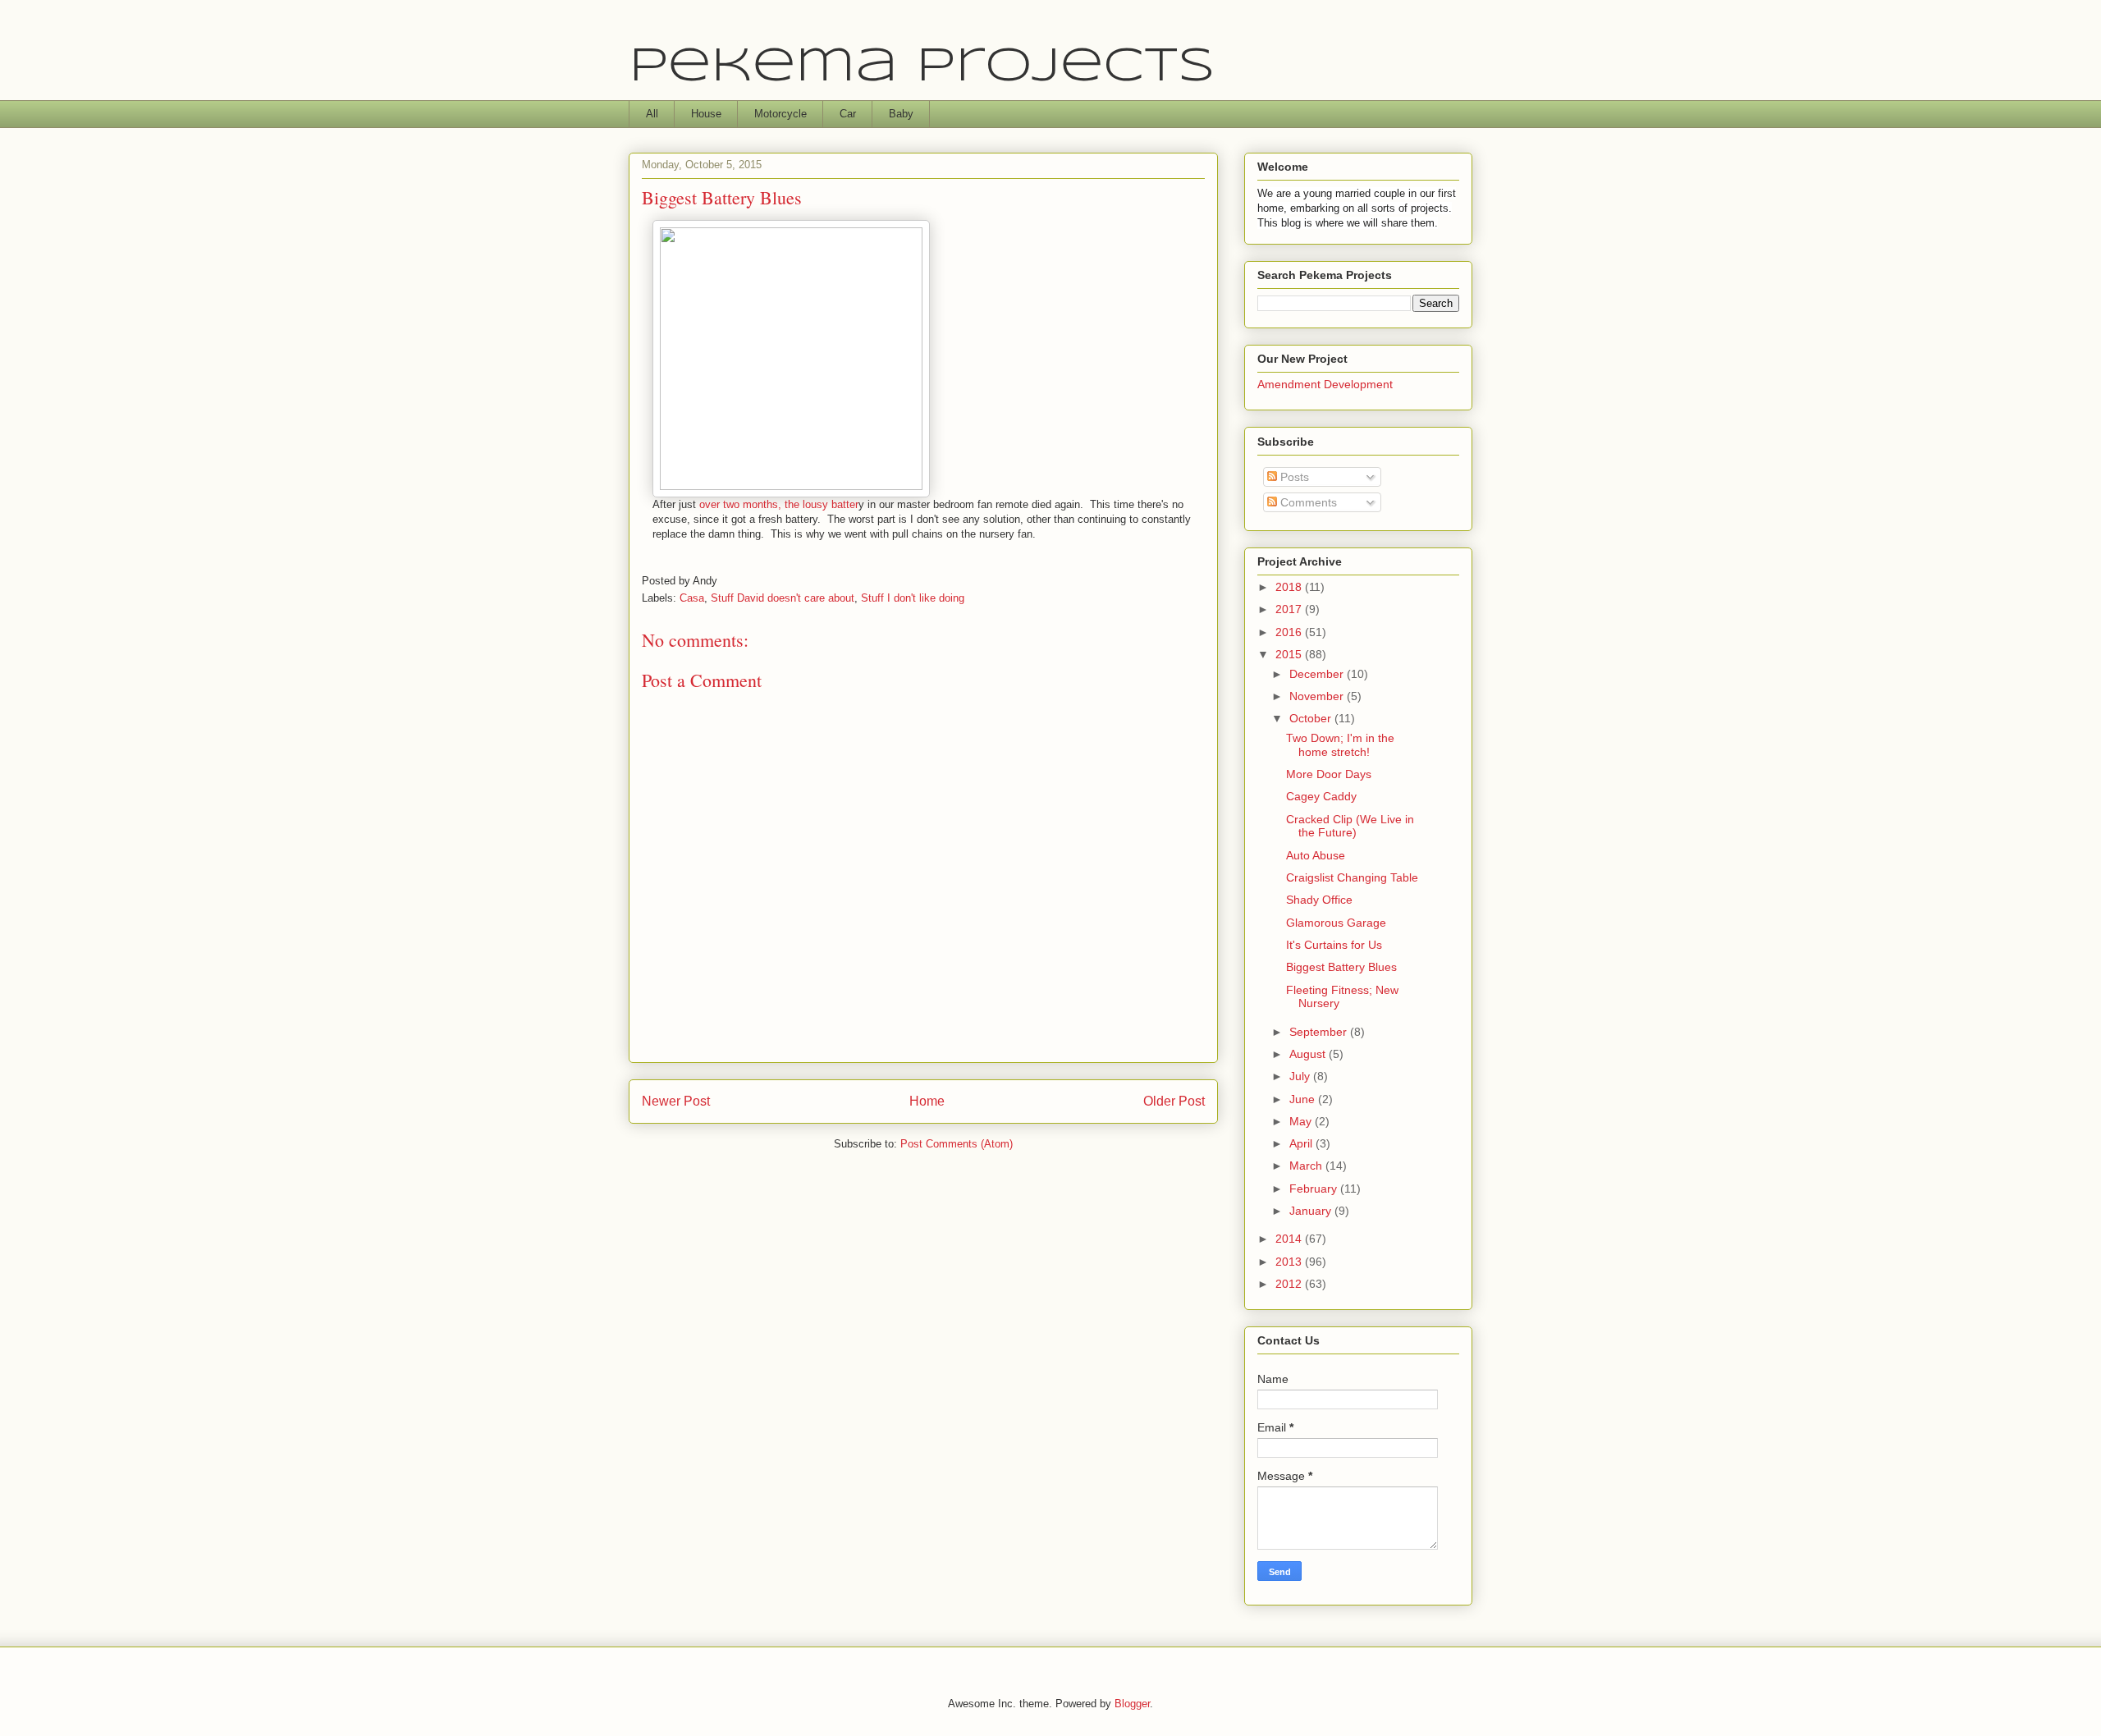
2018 (1290, 587)
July (1301, 1076)
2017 (1290, 609)
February (1315, 1189)
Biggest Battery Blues (1341, 967)
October (1312, 718)
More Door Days (1329, 774)
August (1309, 1054)
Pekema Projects (922, 67)
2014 (1290, 1239)
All (652, 114)
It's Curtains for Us (1334, 945)
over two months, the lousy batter (779, 504)
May (1302, 1121)
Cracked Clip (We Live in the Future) (1350, 826)
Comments (1307, 502)
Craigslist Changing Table (1352, 877)
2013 (1290, 1262)
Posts (1293, 477)
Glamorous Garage (1336, 923)
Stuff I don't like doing (913, 598)
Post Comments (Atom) (957, 1144)
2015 (1290, 654)
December (1318, 674)
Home (927, 1101)
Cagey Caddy (1321, 796)
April (1302, 1143)
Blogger (1132, 1704)
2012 (1290, 1284)
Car (848, 114)
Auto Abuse (1316, 855)
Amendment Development (1325, 384)
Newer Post (676, 1101)
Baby (901, 114)
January (1312, 1211)
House (706, 114)
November (1318, 696)
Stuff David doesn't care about (783, 598)
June (1304, 1099)
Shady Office (1319, 900)
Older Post (1174, 1101)
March (1307, 1166)
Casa (692, 598)
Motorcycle (780, 114)
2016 (1290, 632)
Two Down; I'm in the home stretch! (1340, 745)
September (1320, 1032)
